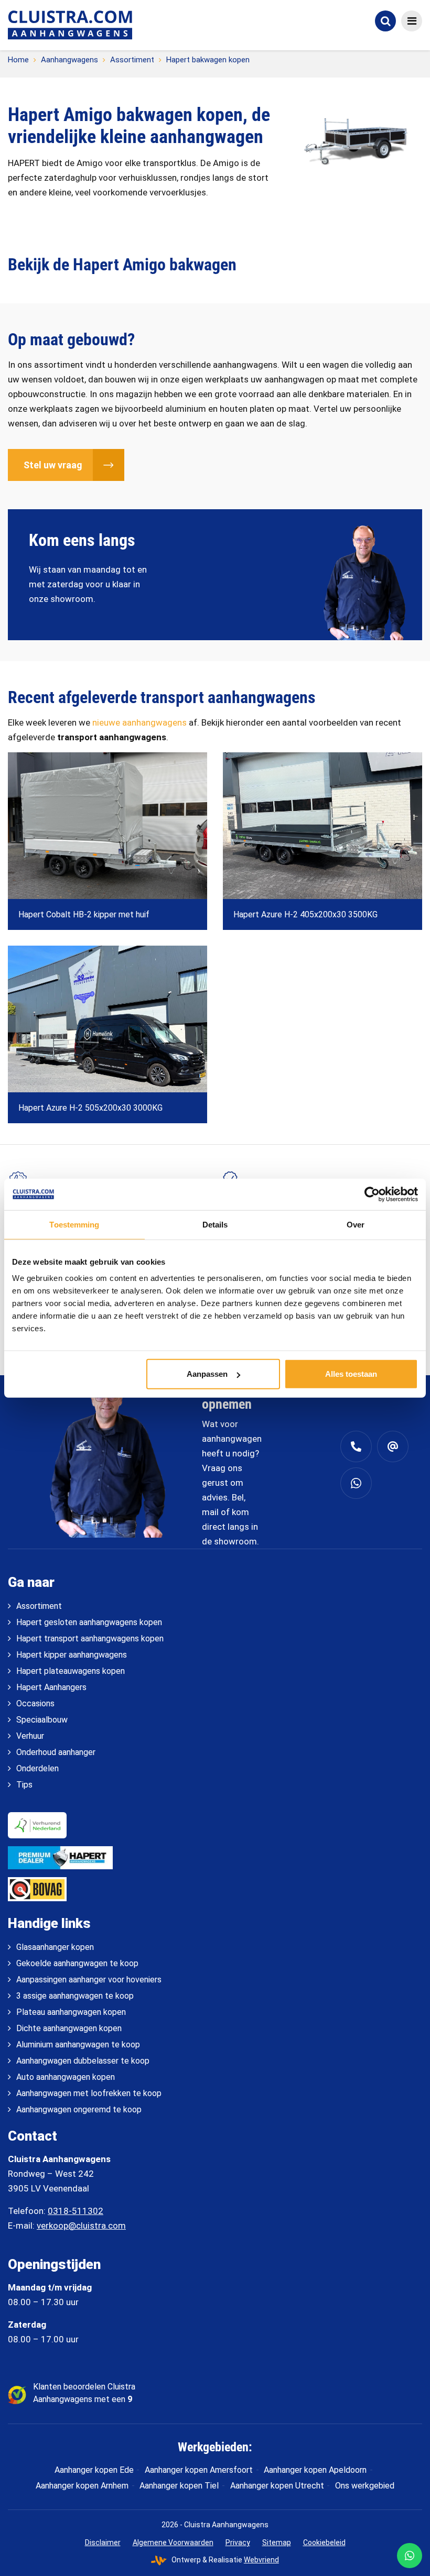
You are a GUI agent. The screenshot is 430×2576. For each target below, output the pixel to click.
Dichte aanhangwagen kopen (69, 2028)
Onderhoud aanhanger (56, 1752)
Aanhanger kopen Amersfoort (199, 2470)
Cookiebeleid (324, 2542)
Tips (24, 1785)
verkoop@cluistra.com (81, 2226)
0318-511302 (76, 2211)
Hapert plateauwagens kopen (71, 1671)
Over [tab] (356, 1224)
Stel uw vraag (53, 465)
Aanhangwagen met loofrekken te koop (89, 2093)
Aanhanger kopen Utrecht (277, 2486)
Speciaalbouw (42, 1720)
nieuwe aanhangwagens (139, 722)
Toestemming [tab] (74, 1224)
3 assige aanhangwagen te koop (75, 1996)
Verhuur (30, 1736)
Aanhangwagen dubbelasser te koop (83, 2061)
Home (18, 60)
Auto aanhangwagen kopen (66, 2077)
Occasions (35, 1703)
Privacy (238, 2542)
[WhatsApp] (410, 2556)
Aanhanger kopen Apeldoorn (315, 2470)
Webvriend (261, 2560)
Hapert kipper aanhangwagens (72, 1655)
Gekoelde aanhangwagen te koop (77, 1963)
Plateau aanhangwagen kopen (71, 2012)
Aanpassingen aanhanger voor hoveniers (89, 1980)
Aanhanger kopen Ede (94, 2470)
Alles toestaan (351, 1374)
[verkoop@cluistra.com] (393, 1446)
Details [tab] (215, 1224)
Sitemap (277, 2542)
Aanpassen (207, 1374)
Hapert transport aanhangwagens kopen (90, 1638)
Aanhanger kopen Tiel (179, 2486)
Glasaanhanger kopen (55, 1947)
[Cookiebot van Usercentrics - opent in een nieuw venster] (372, 1194)
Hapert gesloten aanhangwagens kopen (89, 1622)
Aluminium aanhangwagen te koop (78, 2045)
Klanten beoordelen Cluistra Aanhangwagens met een (84, 2393)
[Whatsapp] (356, 1483)
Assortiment (132, 60)
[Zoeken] (385, 21)
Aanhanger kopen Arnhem (82, 2486)
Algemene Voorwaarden (173, 2542)
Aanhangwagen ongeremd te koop (79, 2109)
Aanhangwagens (69, 60)
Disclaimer (103, 2542)
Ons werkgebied (365, 2486)
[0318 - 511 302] (356, 1446)
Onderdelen (37, 1768)
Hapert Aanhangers (51, 1687)
